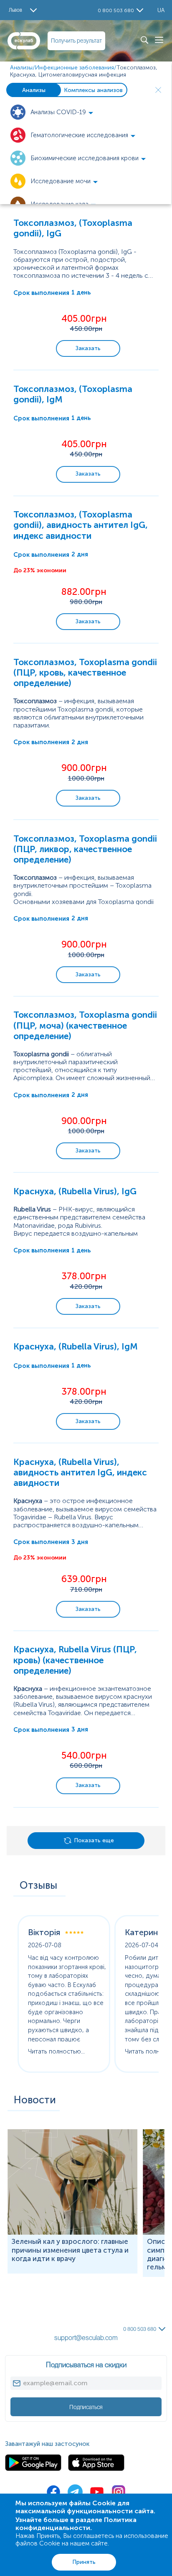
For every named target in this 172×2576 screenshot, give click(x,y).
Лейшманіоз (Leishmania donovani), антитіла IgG (73, 2301)
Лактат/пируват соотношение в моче (57, 2277)
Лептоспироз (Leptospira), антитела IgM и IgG (70, 2309)
